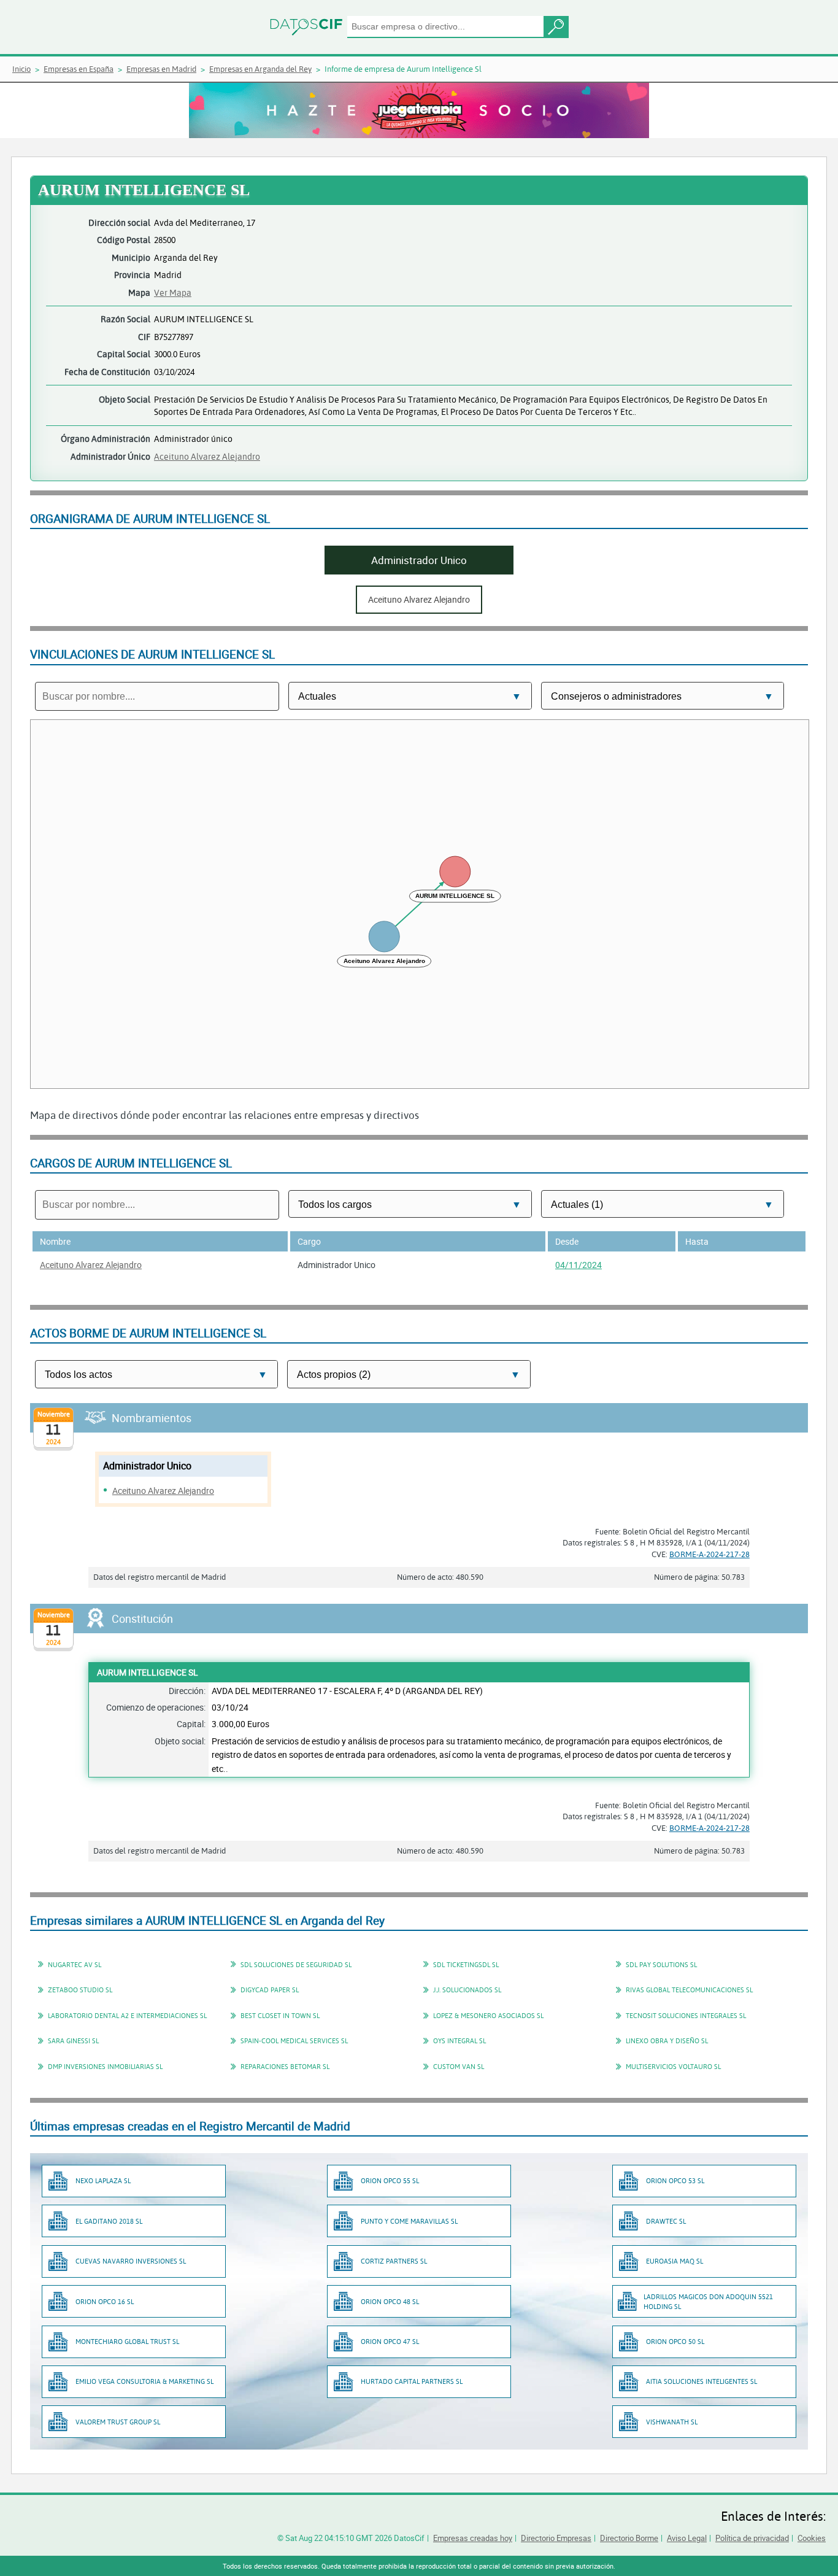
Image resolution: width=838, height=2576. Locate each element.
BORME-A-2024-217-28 (709, 1554)
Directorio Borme (629, 2538)
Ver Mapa (173, 292)
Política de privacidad (752, 2538)
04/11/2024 (579, 1265)
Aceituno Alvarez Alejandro (207, 456)
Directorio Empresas (556, 2538)
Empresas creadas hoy (473, 2538)
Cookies (812, 2538)
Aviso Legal (687, 2538)
